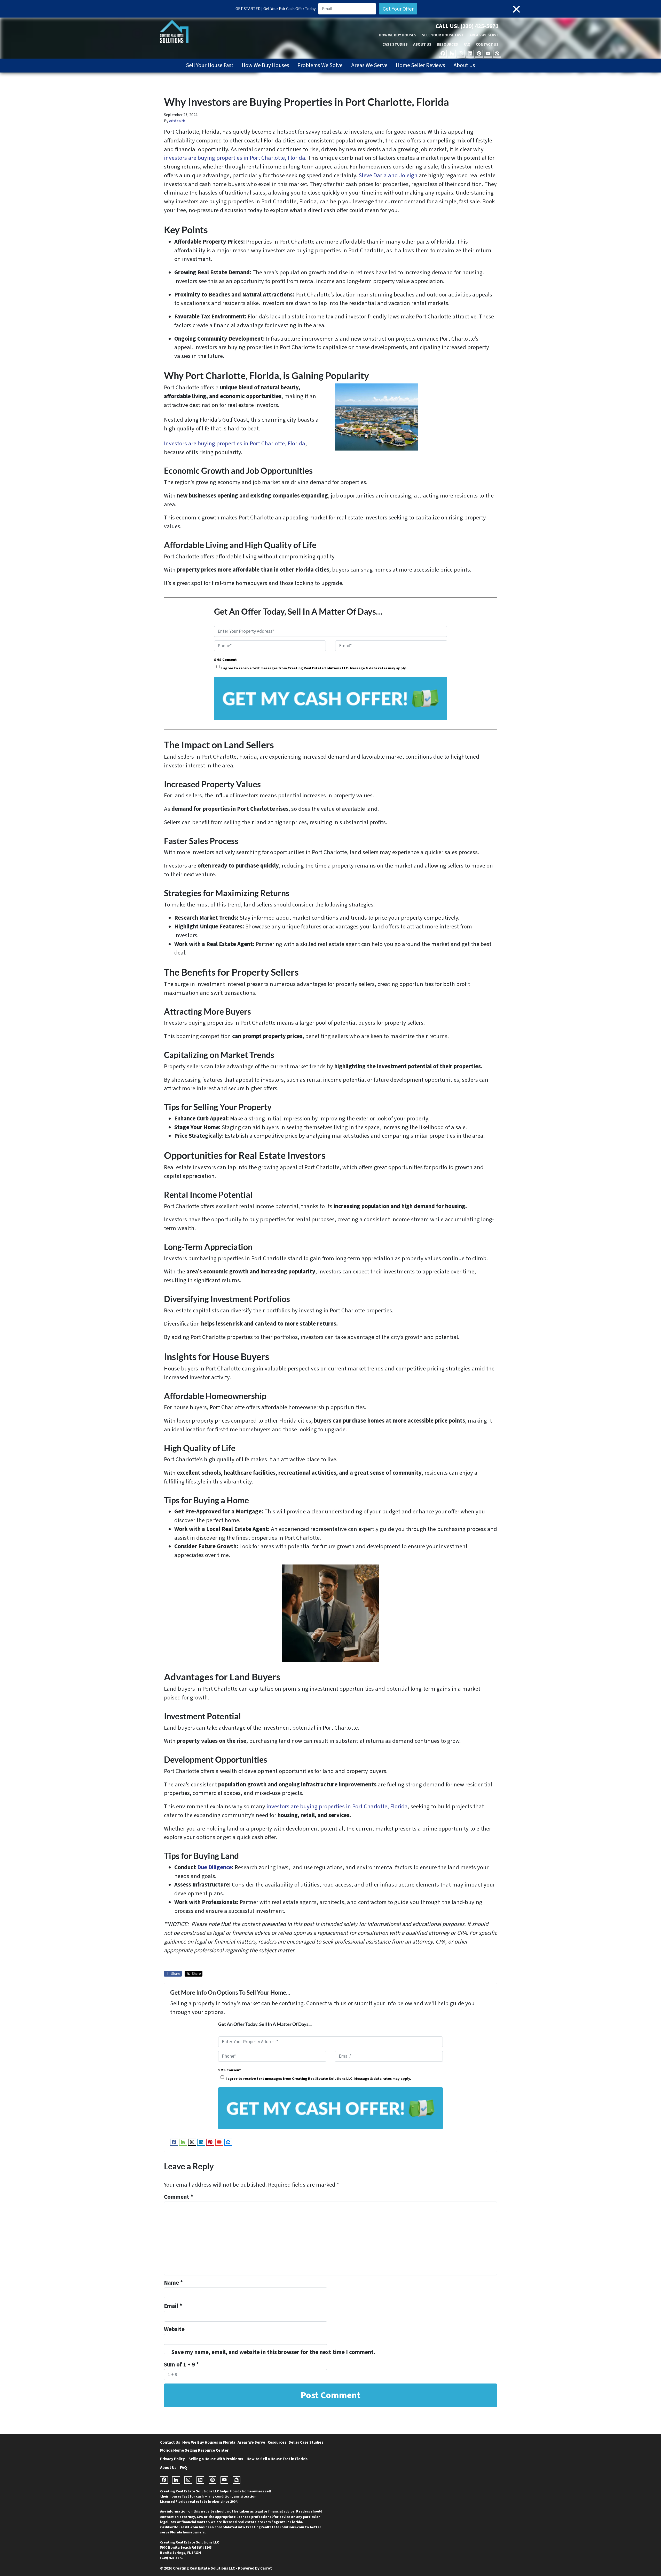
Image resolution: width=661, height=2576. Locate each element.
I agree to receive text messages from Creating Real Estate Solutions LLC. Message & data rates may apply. (314, 668)
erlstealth (177, 121)
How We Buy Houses (398, 35)
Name (173, 2283)
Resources (447, 44)
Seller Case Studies (306, 2442)
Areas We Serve (484, 35)
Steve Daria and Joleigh (388, 175)
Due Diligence (215, 1867)
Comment (179, 2197)
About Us (422, 44)
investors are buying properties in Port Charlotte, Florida (235, 158)
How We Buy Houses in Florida (209, 2442)
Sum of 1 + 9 (181, 2365)
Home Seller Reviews (420, 65)
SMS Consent (225, 660)
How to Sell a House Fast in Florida (277, 2459)
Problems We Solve (320, 65)
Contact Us (487, 44)
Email (173, 2306)
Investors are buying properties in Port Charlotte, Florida (235, 444)
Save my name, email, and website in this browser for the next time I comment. (273, 2352)
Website (174, 2329)
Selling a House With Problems (216, 2459)
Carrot (266, 2568)
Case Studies (395, 44)
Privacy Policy (172, 2459)
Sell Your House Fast (443, 35)
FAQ (467, 44)
